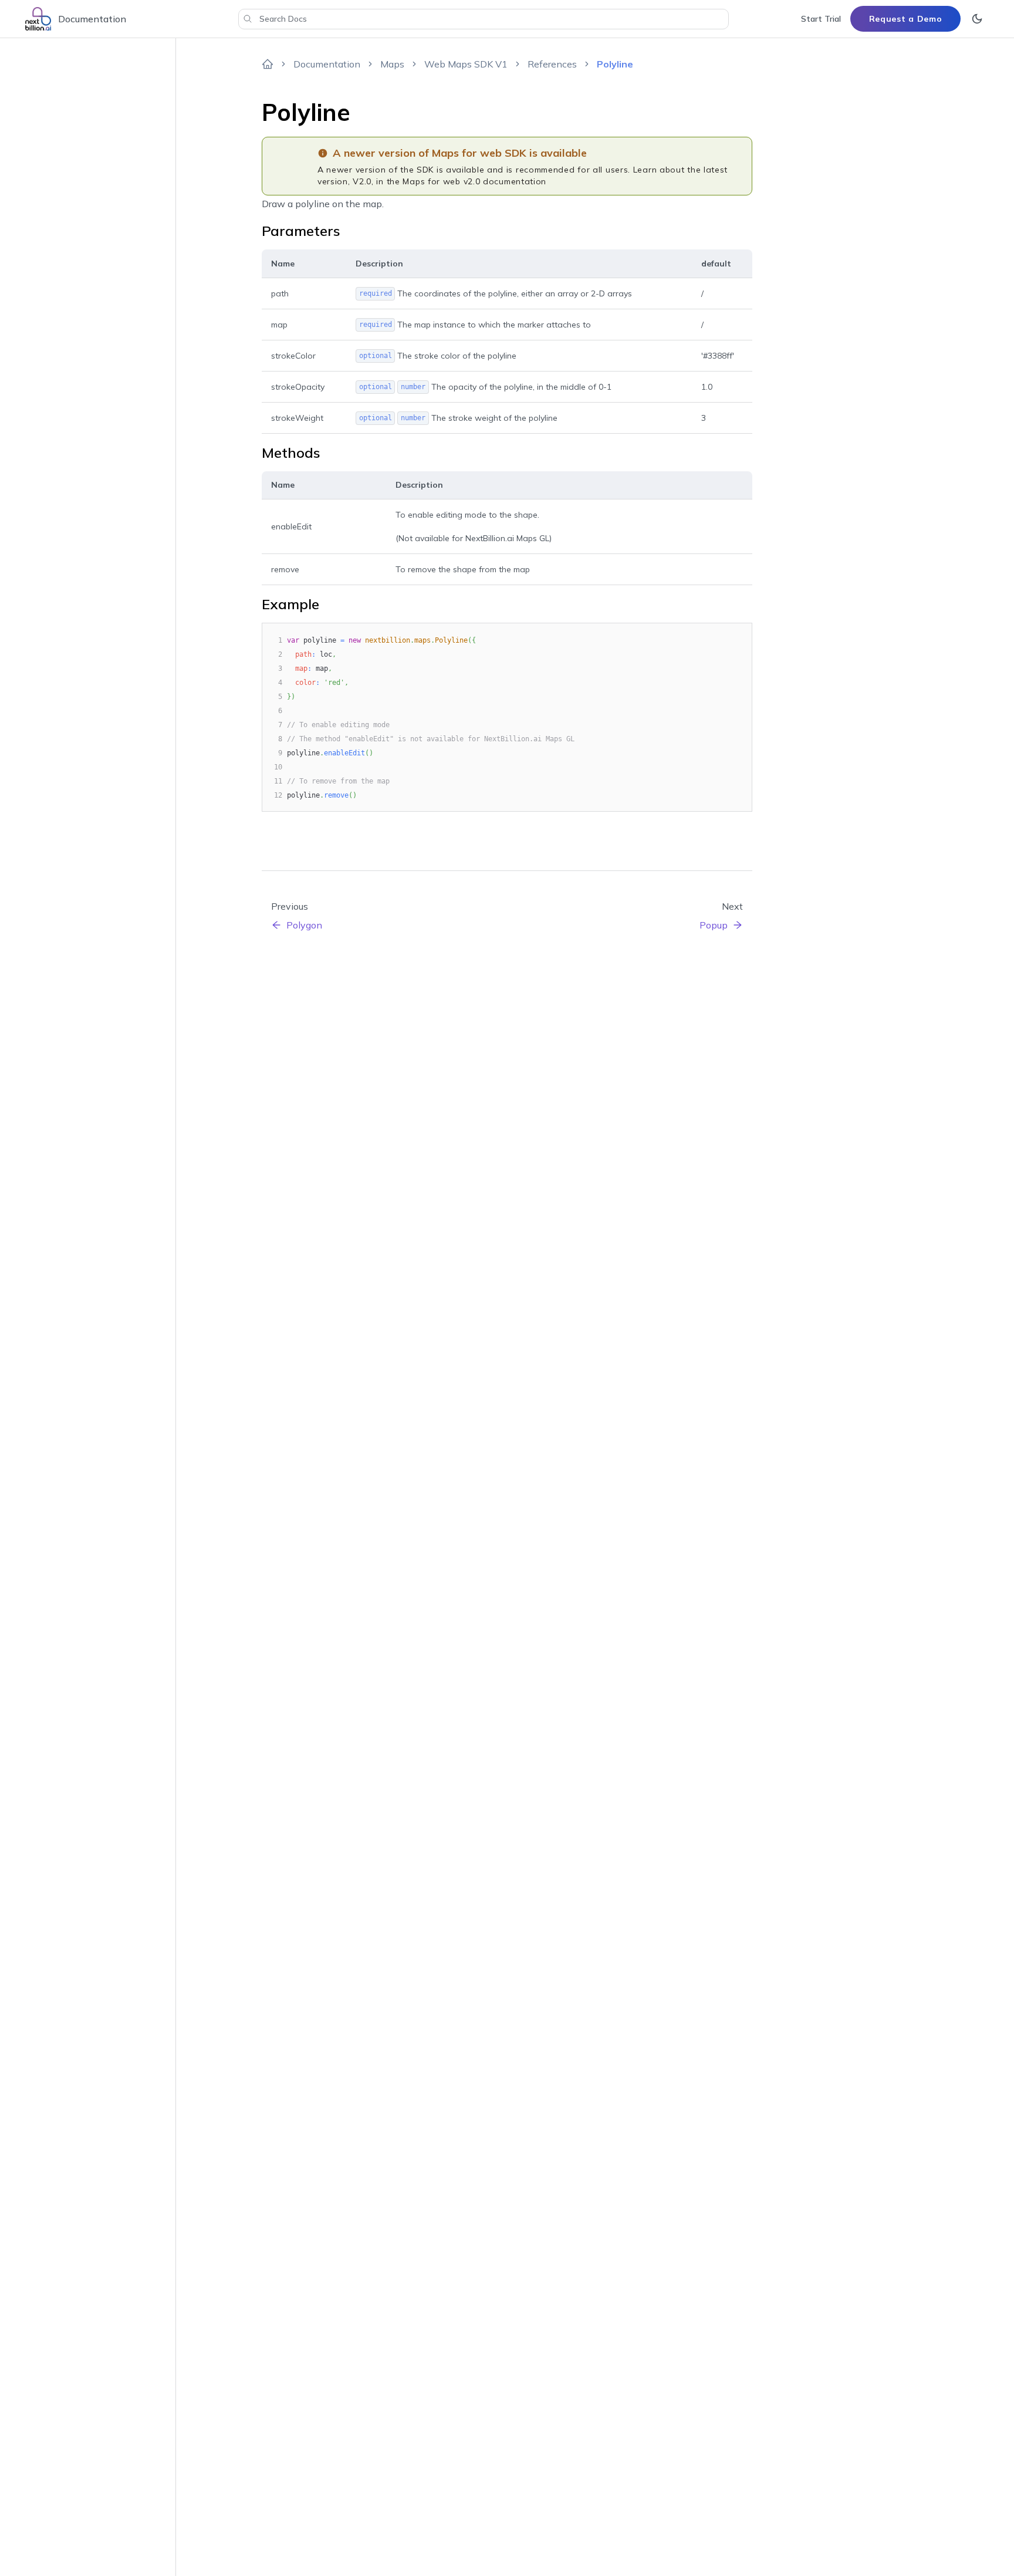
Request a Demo (906, 19)
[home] (268, 64)
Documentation (327, 64)
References (552, 64)
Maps (392, 64)
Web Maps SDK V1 (466, 64)
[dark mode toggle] (977, 19)
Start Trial (821, 19)
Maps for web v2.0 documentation (474, 181)
